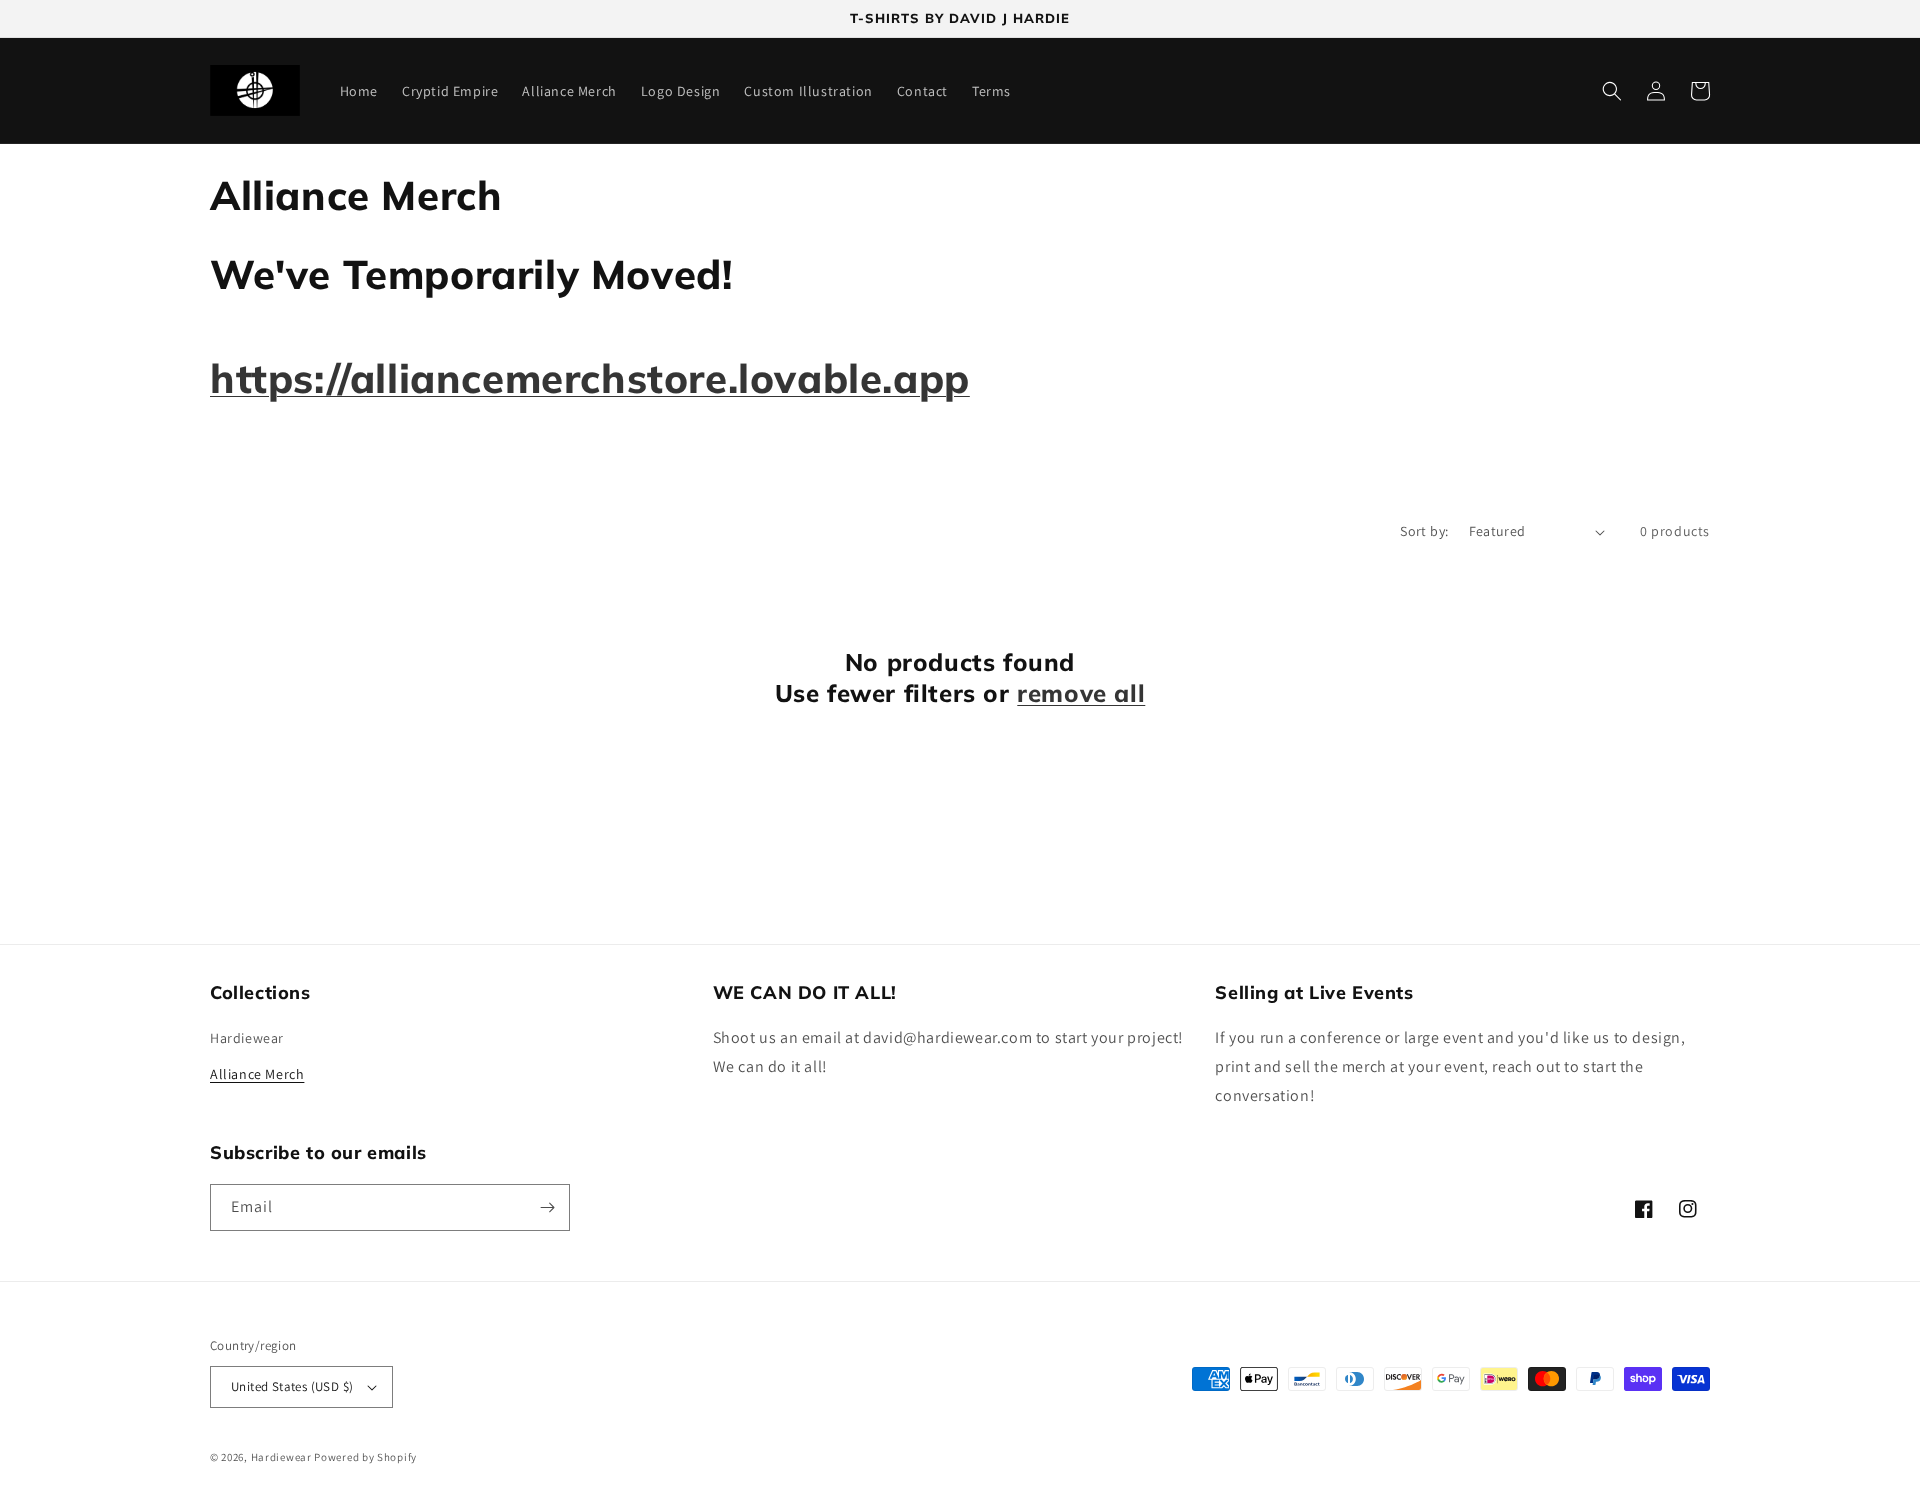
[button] (1612, 91)
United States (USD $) (292, 1386)
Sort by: (1424, 531)
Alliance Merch (257, 1074)
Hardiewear (247, 1038)
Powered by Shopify (365, 1457)
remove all (1081, 693)
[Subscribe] (547, 1207)
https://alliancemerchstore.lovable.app (590, 378)
